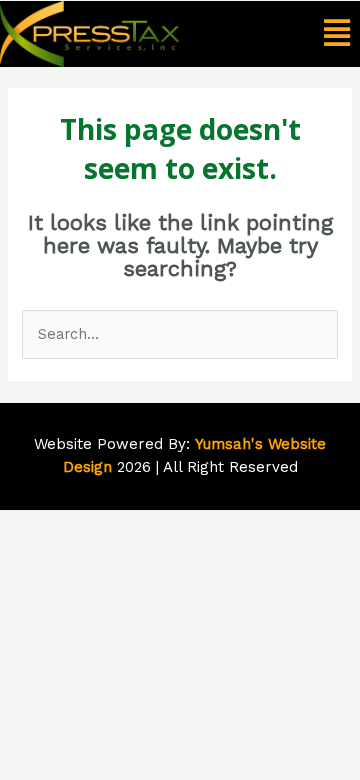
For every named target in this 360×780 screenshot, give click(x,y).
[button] (336, 34)
